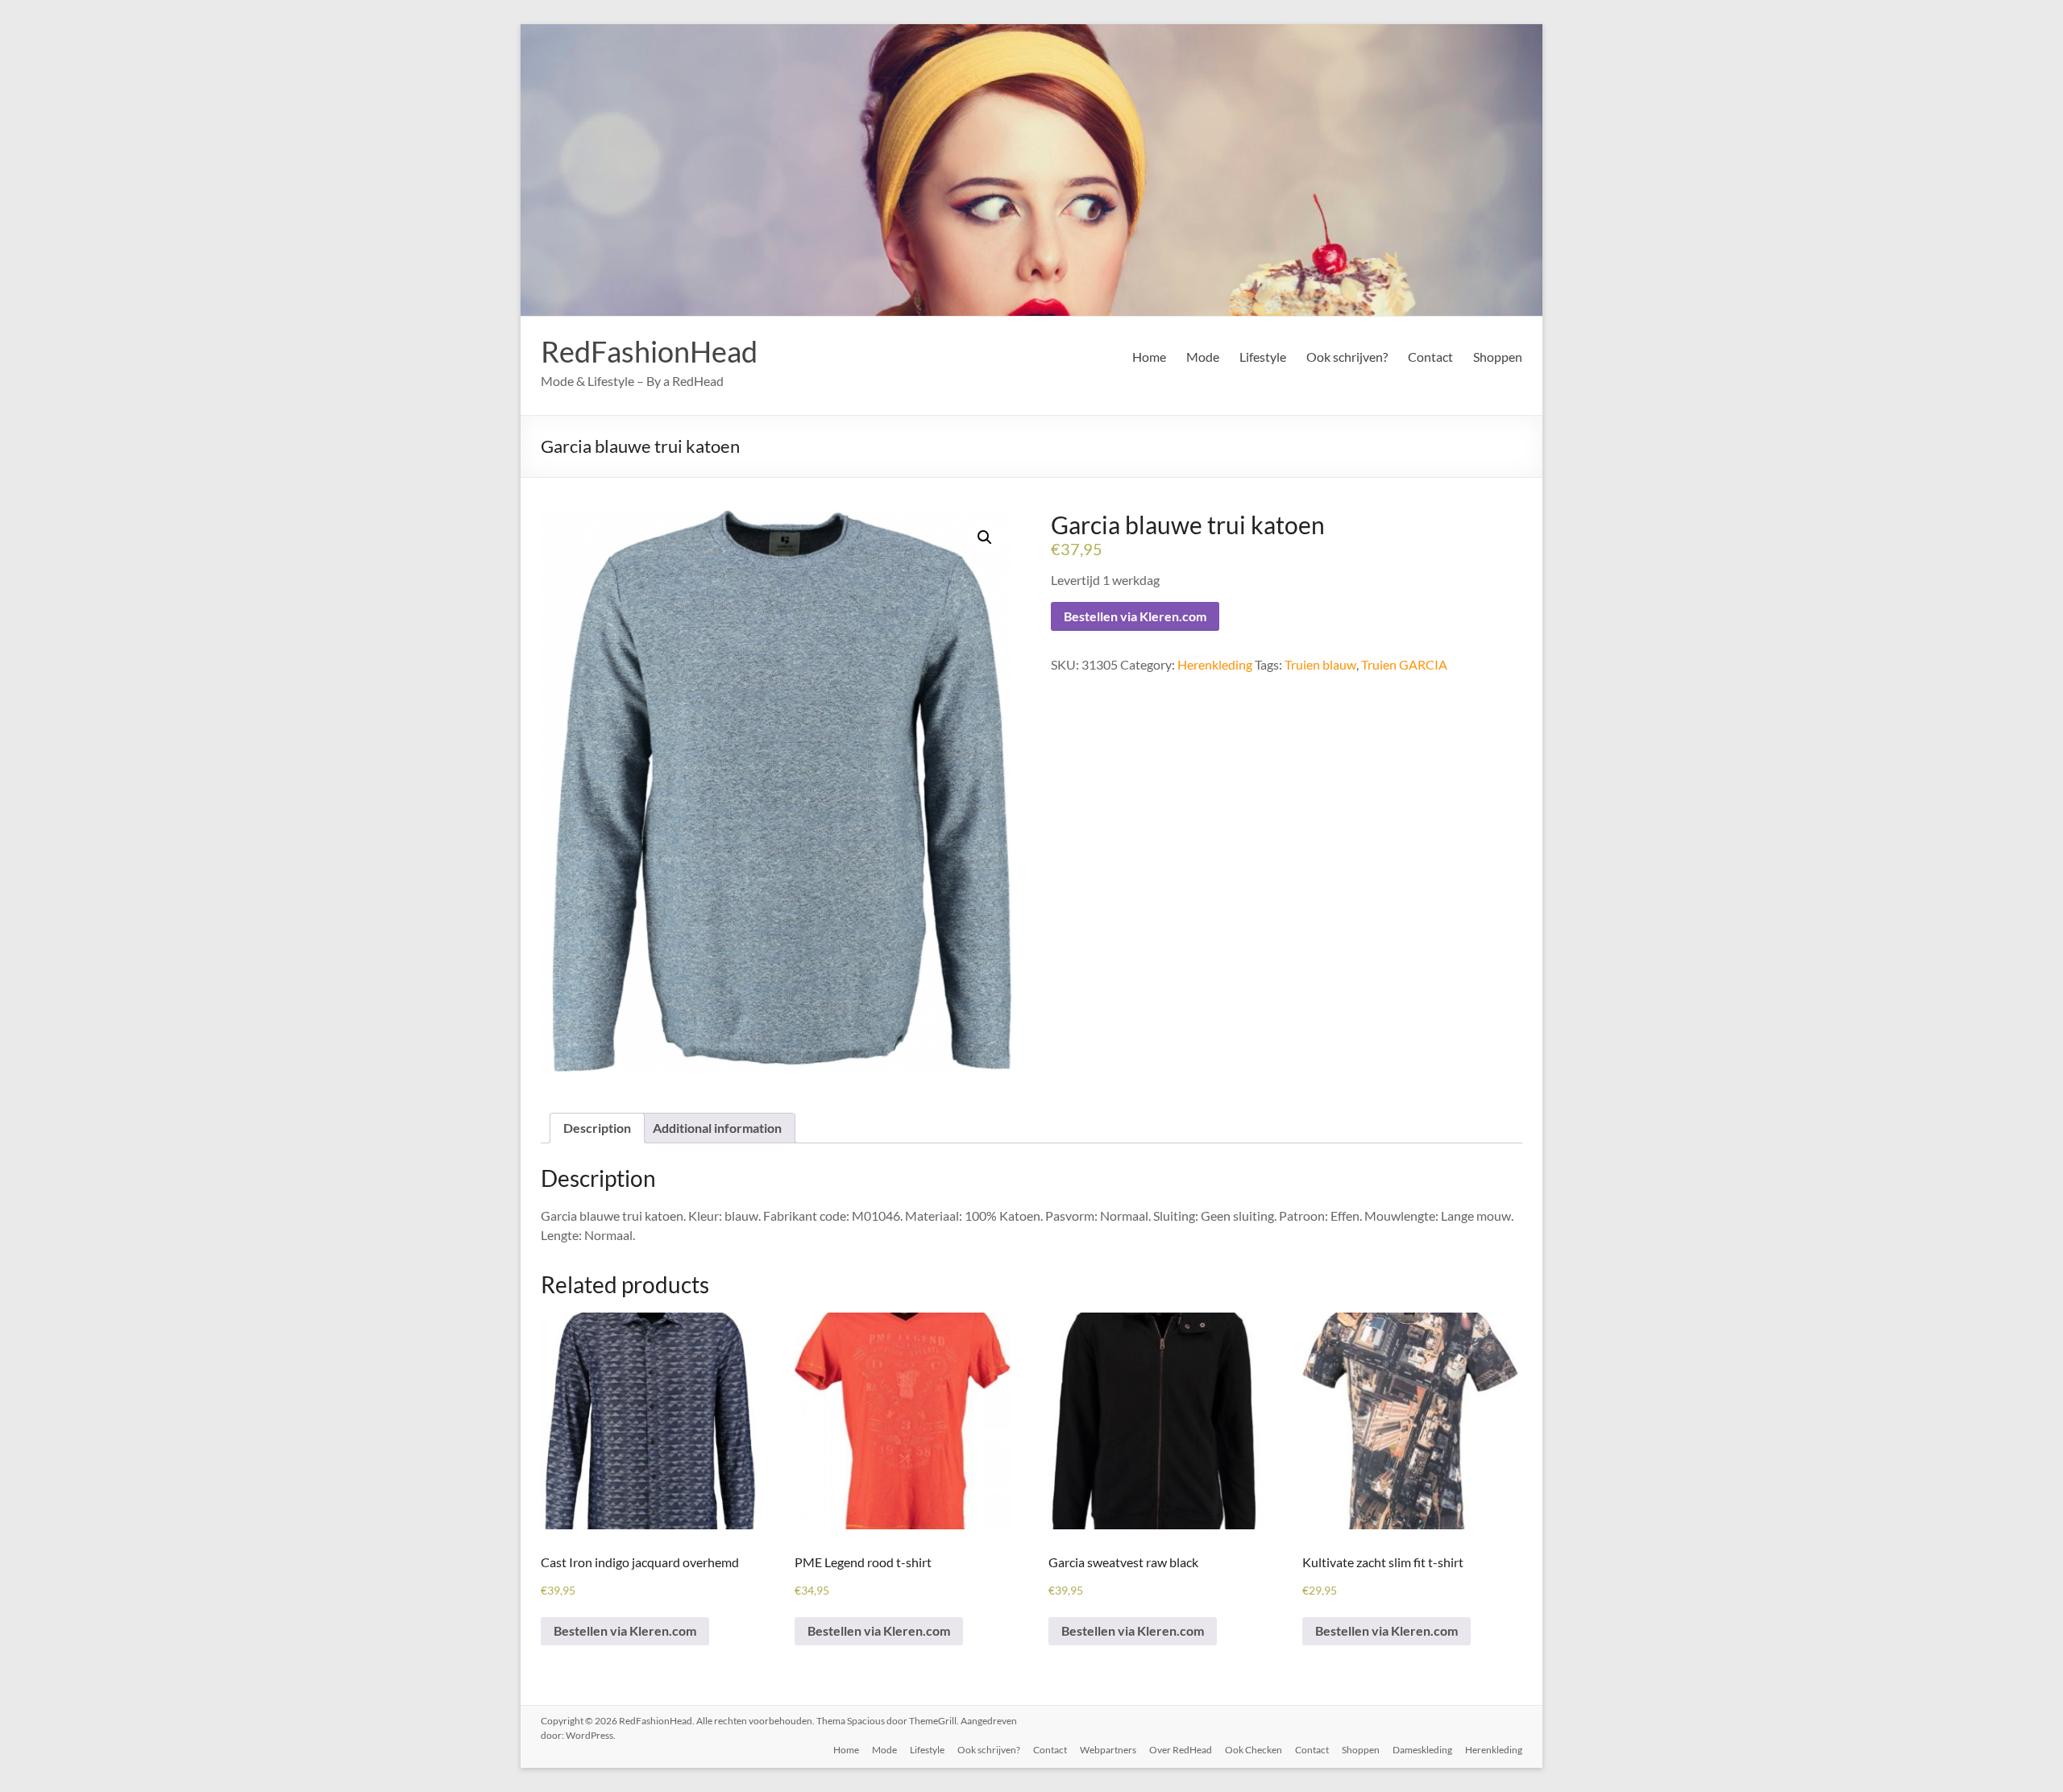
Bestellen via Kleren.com (1135, 616)
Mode (1203, 357)
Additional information (717, 1128)
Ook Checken (1254, 1750)
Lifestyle (1263, 357)
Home (1149, 357)
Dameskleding (1422, 1750)
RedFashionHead (649, 351)
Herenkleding (1215, 664)
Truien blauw (1320, 664)
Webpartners (1108, 1750)
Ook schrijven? (1347, 357)
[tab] (597, 1128)
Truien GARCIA (1404, 664)
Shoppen (1498, 357)
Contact (1430, 357)
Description (597, 1128)
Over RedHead (1181, 1750)
